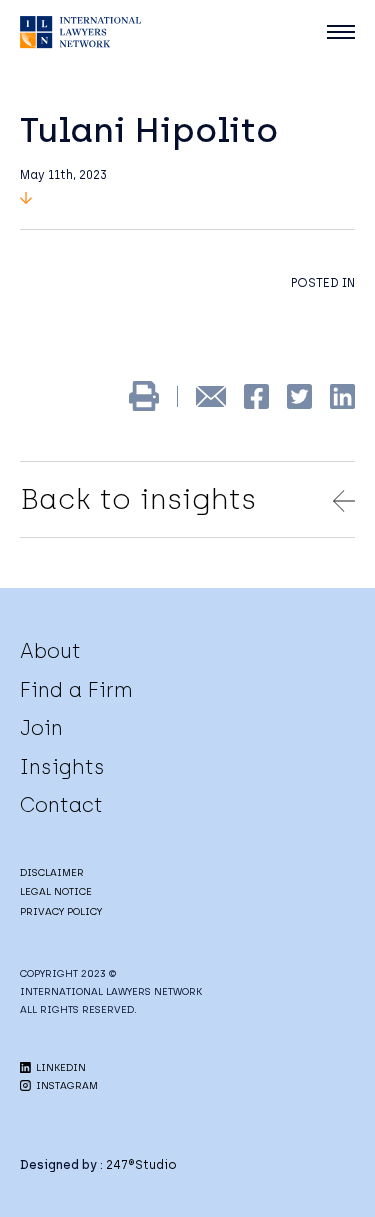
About (50, 651)
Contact (61, 805)
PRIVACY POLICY (61, 911)
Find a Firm (76, 690)
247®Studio (141, 1165)
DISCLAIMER (52, 872)
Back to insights (138, 499)
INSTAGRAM (65, 1085)
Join (41, 728)
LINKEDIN (59, 1067)
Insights (62, 767)
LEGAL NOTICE (56, 891)
